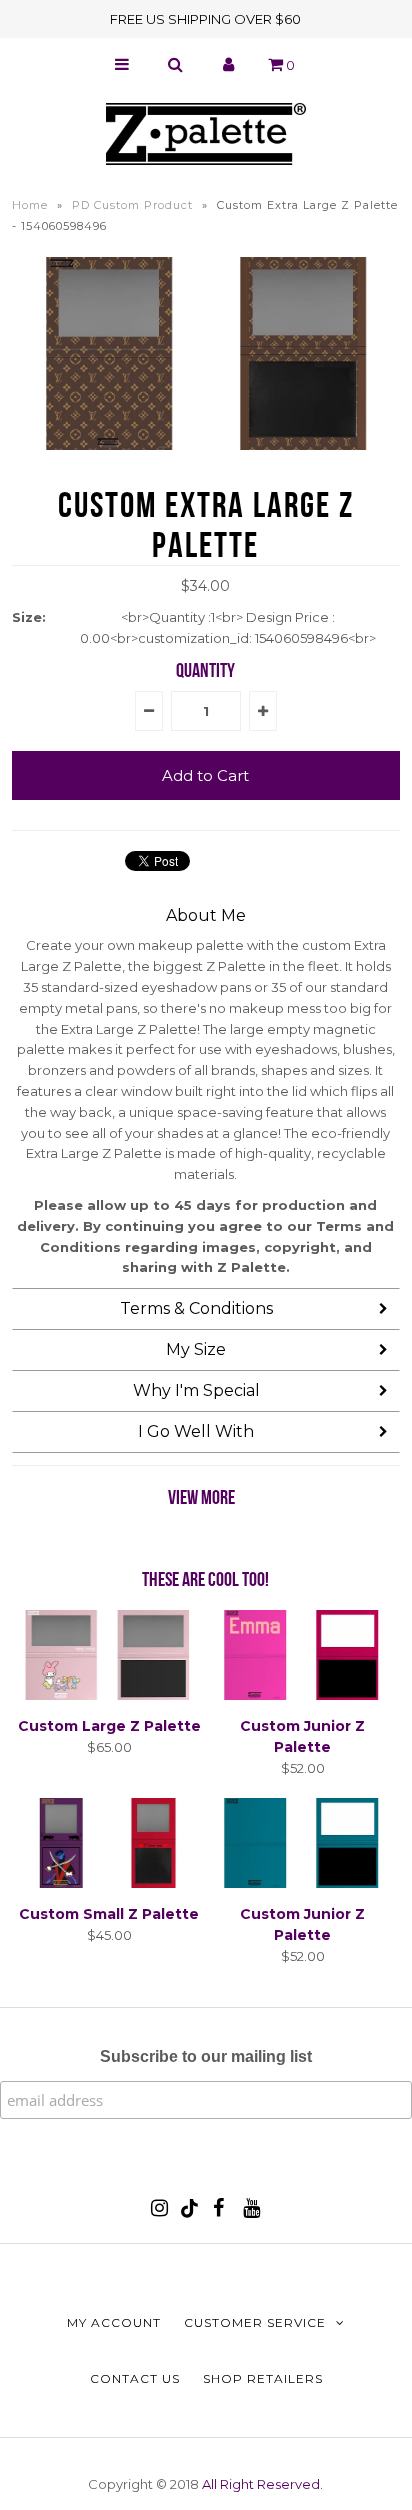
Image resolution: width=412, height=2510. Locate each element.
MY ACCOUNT (114, 2322)
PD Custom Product (132, 205)
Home (30, 205)
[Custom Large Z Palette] (109, 1695)
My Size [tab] (196, 1349)
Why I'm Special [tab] (196, 1390)
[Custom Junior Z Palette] (303, 1695)
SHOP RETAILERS (263, 2378)
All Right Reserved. (262, 2484)
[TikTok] (189, 2213)
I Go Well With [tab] (196, 1431)
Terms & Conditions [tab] (196, 1308)
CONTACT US (135, 2378)
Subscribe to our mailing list (206, 2056)
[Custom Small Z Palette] (109, 1883)
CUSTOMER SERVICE (255, 2322)
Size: (29, 617)
